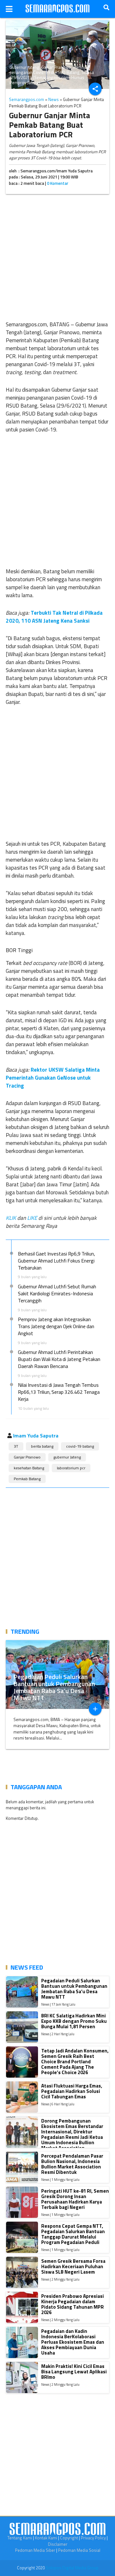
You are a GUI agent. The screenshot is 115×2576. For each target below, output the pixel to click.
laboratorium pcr (71, 1468)
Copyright (69, 2538)
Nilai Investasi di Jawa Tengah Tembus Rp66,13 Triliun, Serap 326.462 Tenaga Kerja (59, 1392)
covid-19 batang (80, 1446)
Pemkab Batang (27, 1479)
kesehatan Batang (29, 1468)
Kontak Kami (46, 2538)
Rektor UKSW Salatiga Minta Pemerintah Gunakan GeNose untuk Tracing (53, 1078)
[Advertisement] (57, 256)
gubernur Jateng (67, 1457)
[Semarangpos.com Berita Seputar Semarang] (57, 9)
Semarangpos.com (27, 99)
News (54, 99)
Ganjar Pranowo (27, 1457)
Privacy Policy (93, 2538)
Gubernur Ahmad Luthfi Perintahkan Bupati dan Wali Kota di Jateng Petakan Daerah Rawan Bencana (59, 1359)
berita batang (42, 1446)
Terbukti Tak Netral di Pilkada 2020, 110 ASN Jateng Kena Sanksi (54, 617)
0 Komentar (58, 183)
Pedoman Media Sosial (79, 2550)
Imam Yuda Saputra (36, 1436)
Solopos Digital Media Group (72, 2568)
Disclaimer (58, 2544)
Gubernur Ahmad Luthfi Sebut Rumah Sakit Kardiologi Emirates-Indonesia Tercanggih (57, 1293)
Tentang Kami (20, 2538)
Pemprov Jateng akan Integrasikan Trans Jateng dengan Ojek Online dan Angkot (56, 1326)
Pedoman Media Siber (35, 2550)
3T (16, 1446)
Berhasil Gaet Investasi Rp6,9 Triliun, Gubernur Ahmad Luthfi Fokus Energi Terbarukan (56, 1261)
